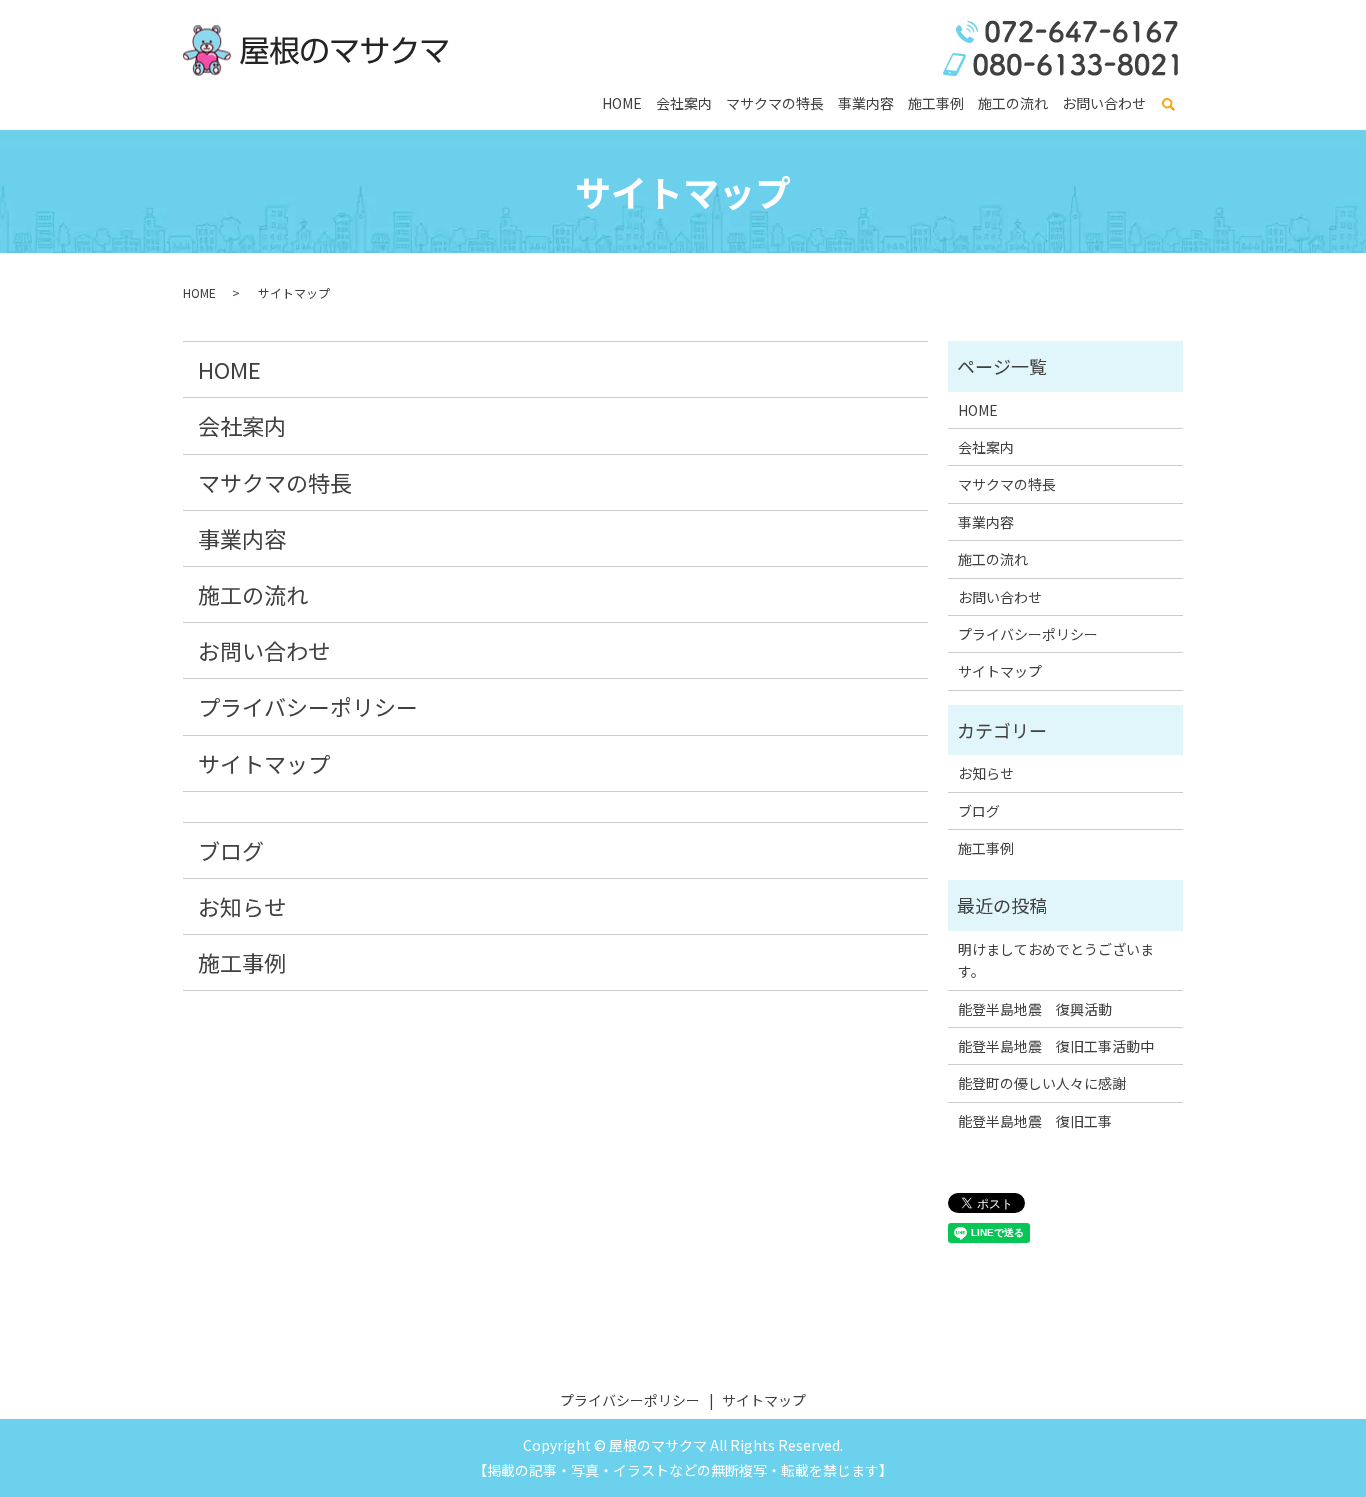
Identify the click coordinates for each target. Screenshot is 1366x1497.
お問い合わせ (1104, 103)
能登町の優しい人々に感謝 (1042, 1083)
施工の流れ (1013, 103)
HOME (622, 103)
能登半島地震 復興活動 (1035, 1009)
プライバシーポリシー (308, 706)
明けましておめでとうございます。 (1056, 960)
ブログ (231, 850)
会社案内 (684, 103)
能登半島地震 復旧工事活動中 (1056, 1046)
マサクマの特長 (775, 103)
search (1168, 105)
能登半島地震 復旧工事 (1035, 1121)
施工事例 (936, 103)
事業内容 (866, 103)
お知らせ (242, 906)
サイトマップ (264, 763)
